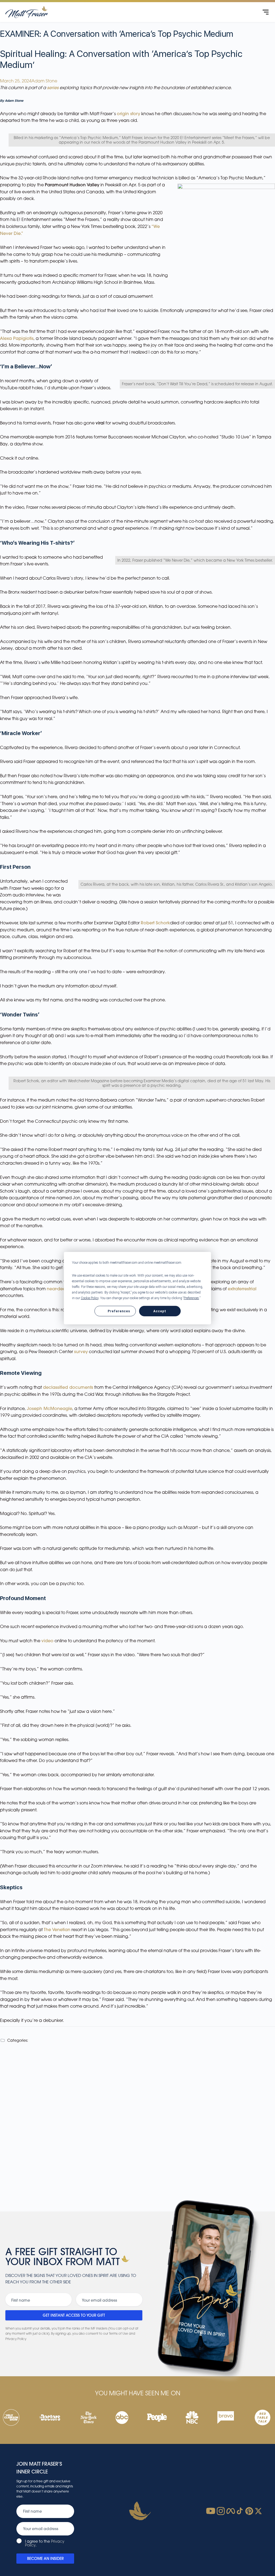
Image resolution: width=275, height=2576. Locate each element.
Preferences (119, 1311)
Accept (160, 1311)
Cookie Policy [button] (90, 1298)
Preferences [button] (191, 1298)
